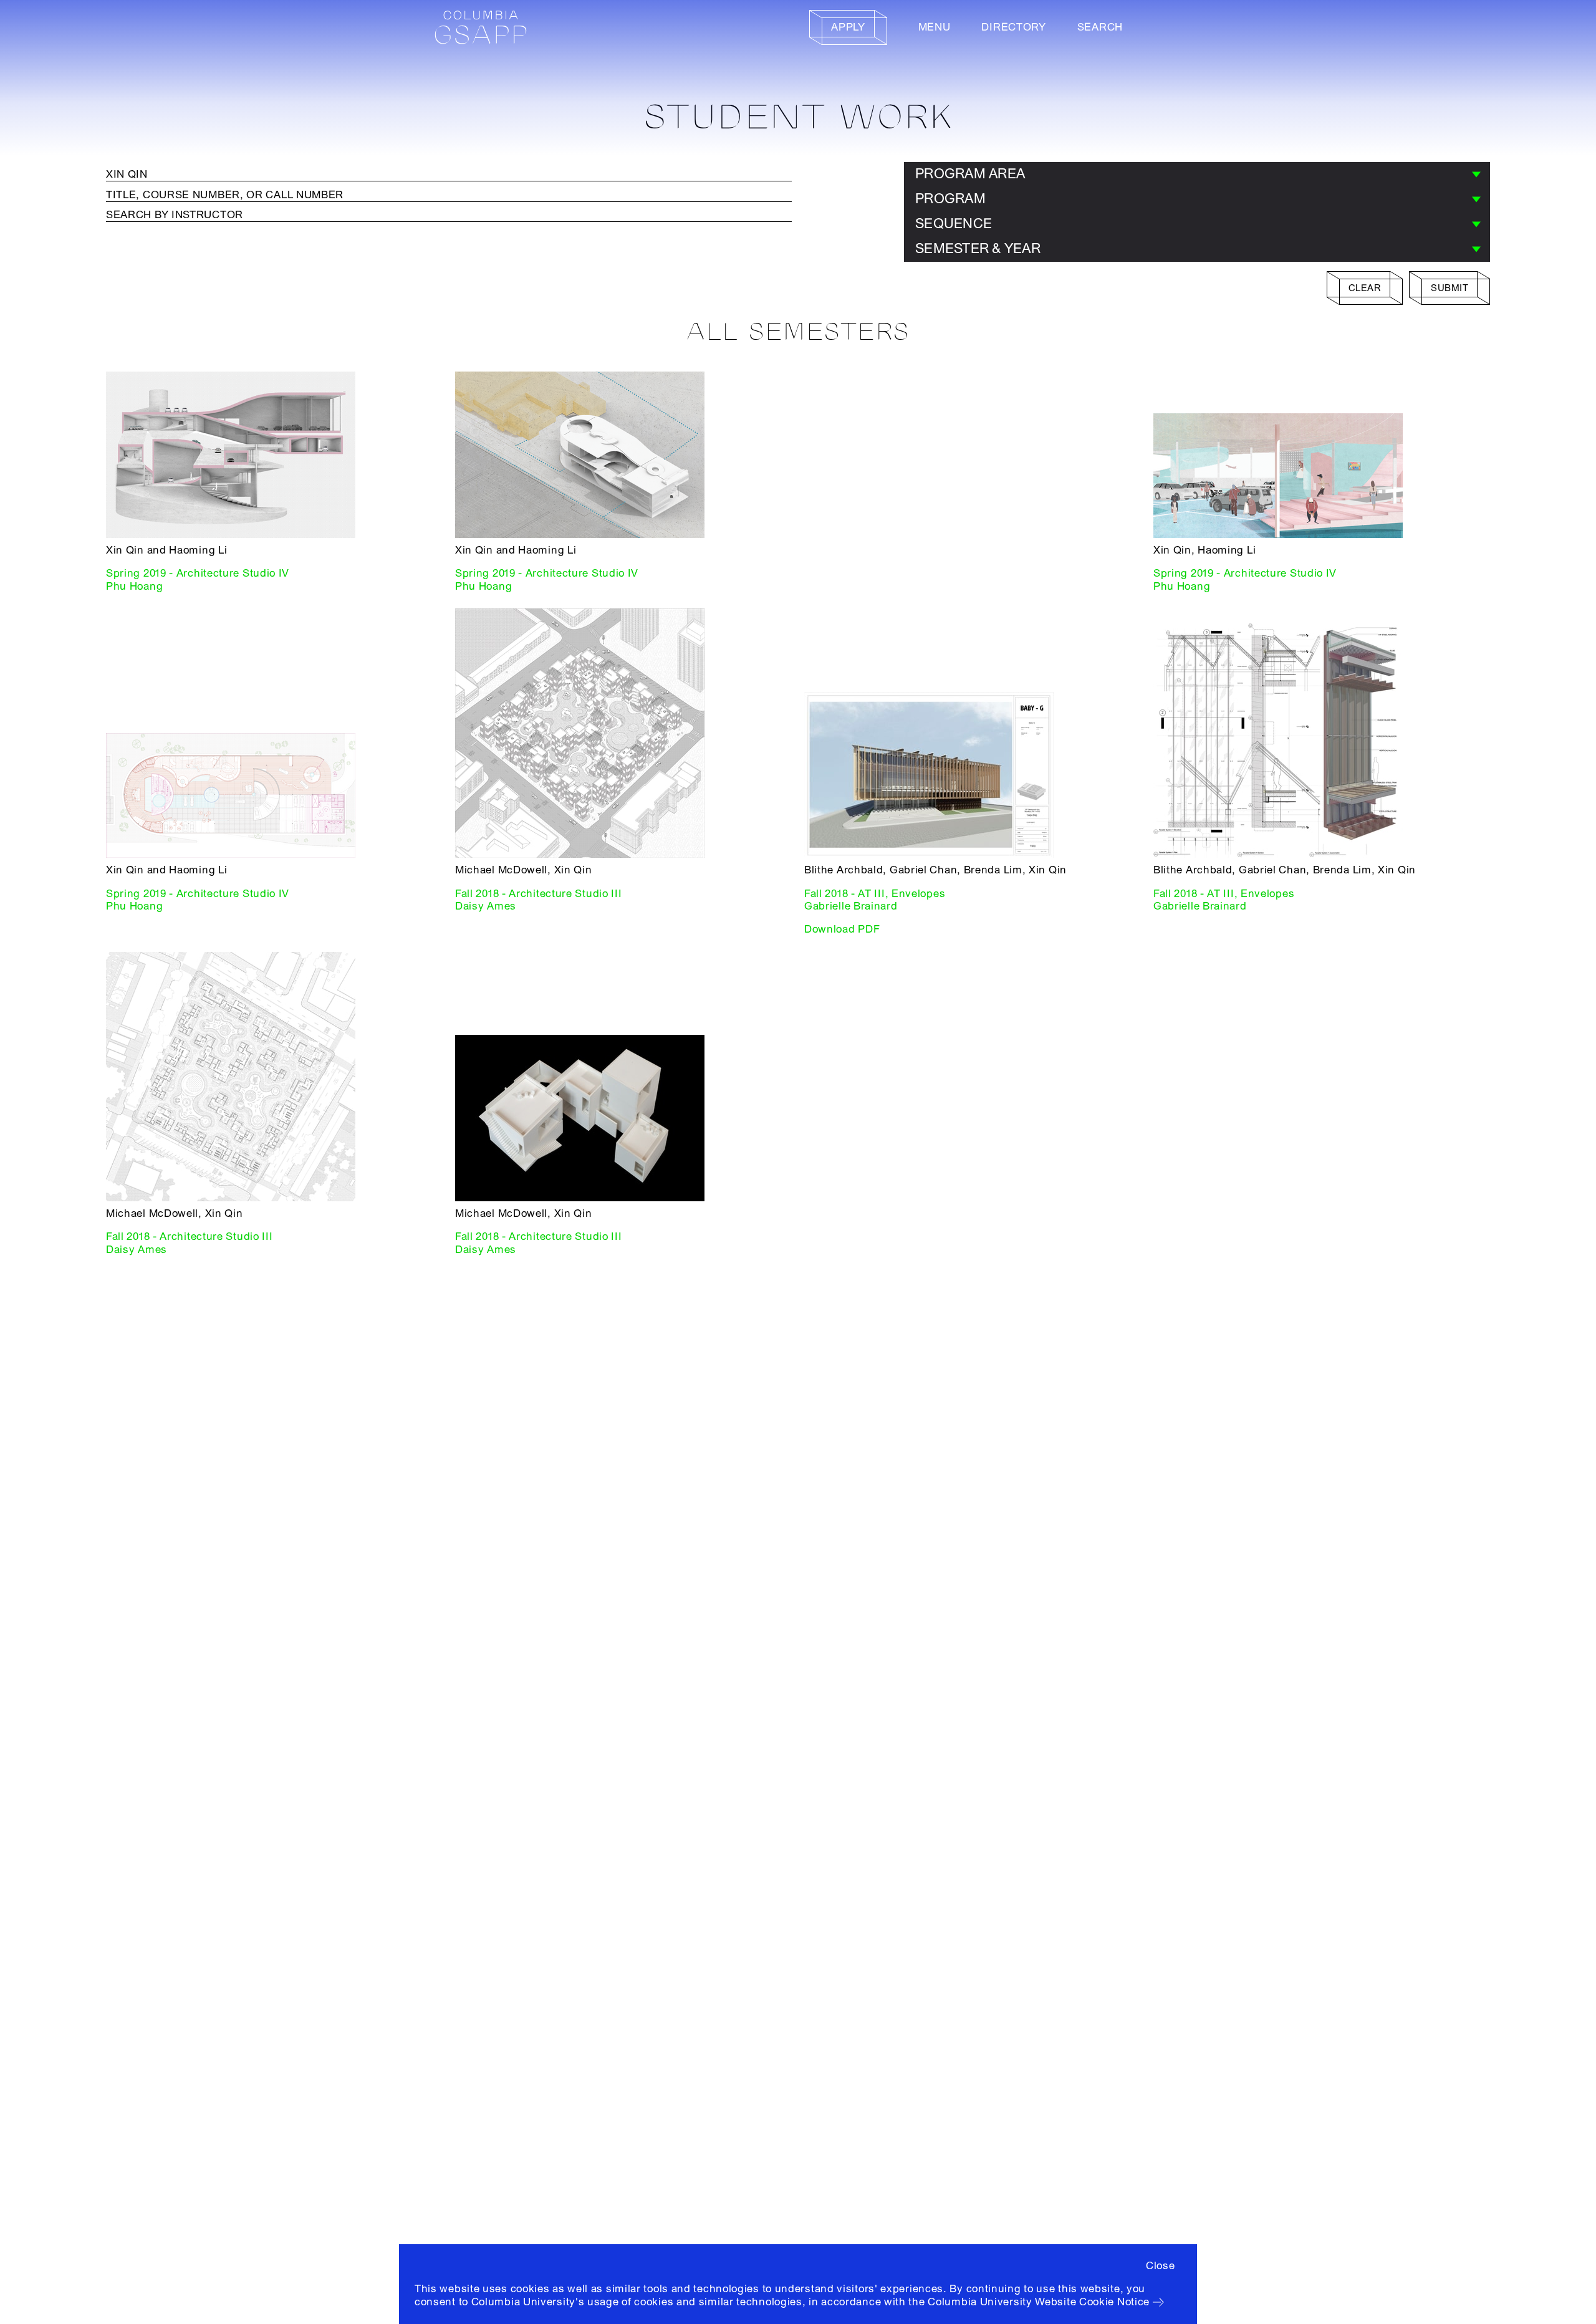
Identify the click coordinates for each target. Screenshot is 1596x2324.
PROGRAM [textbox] (950, 199)
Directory (1013, 27)
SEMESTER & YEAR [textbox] (978, 249)
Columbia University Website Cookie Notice (1039, 2302)
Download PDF (842, 929)
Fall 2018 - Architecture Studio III (539, 894)
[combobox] (1197, 175)
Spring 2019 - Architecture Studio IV (198, 573)
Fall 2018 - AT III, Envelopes (875, 894)
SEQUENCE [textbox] (954, 224)
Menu (935, 27)
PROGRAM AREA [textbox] (970, 174)
